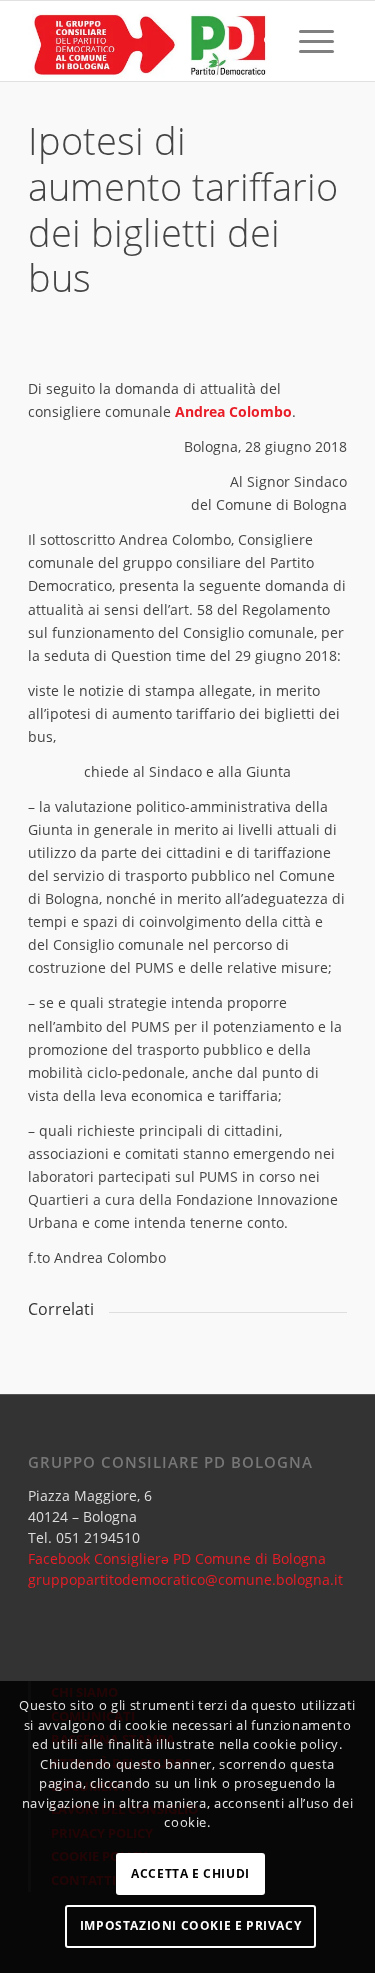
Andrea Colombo (233, 411)
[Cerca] (270, 41)
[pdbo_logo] (155, 41)
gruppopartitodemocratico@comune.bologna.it (185, 1579)
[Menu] (316, 41)
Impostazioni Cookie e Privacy (190, 1925)
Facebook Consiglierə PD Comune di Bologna (177, 1558)
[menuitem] (270, 41)
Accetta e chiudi (190, 1873)
